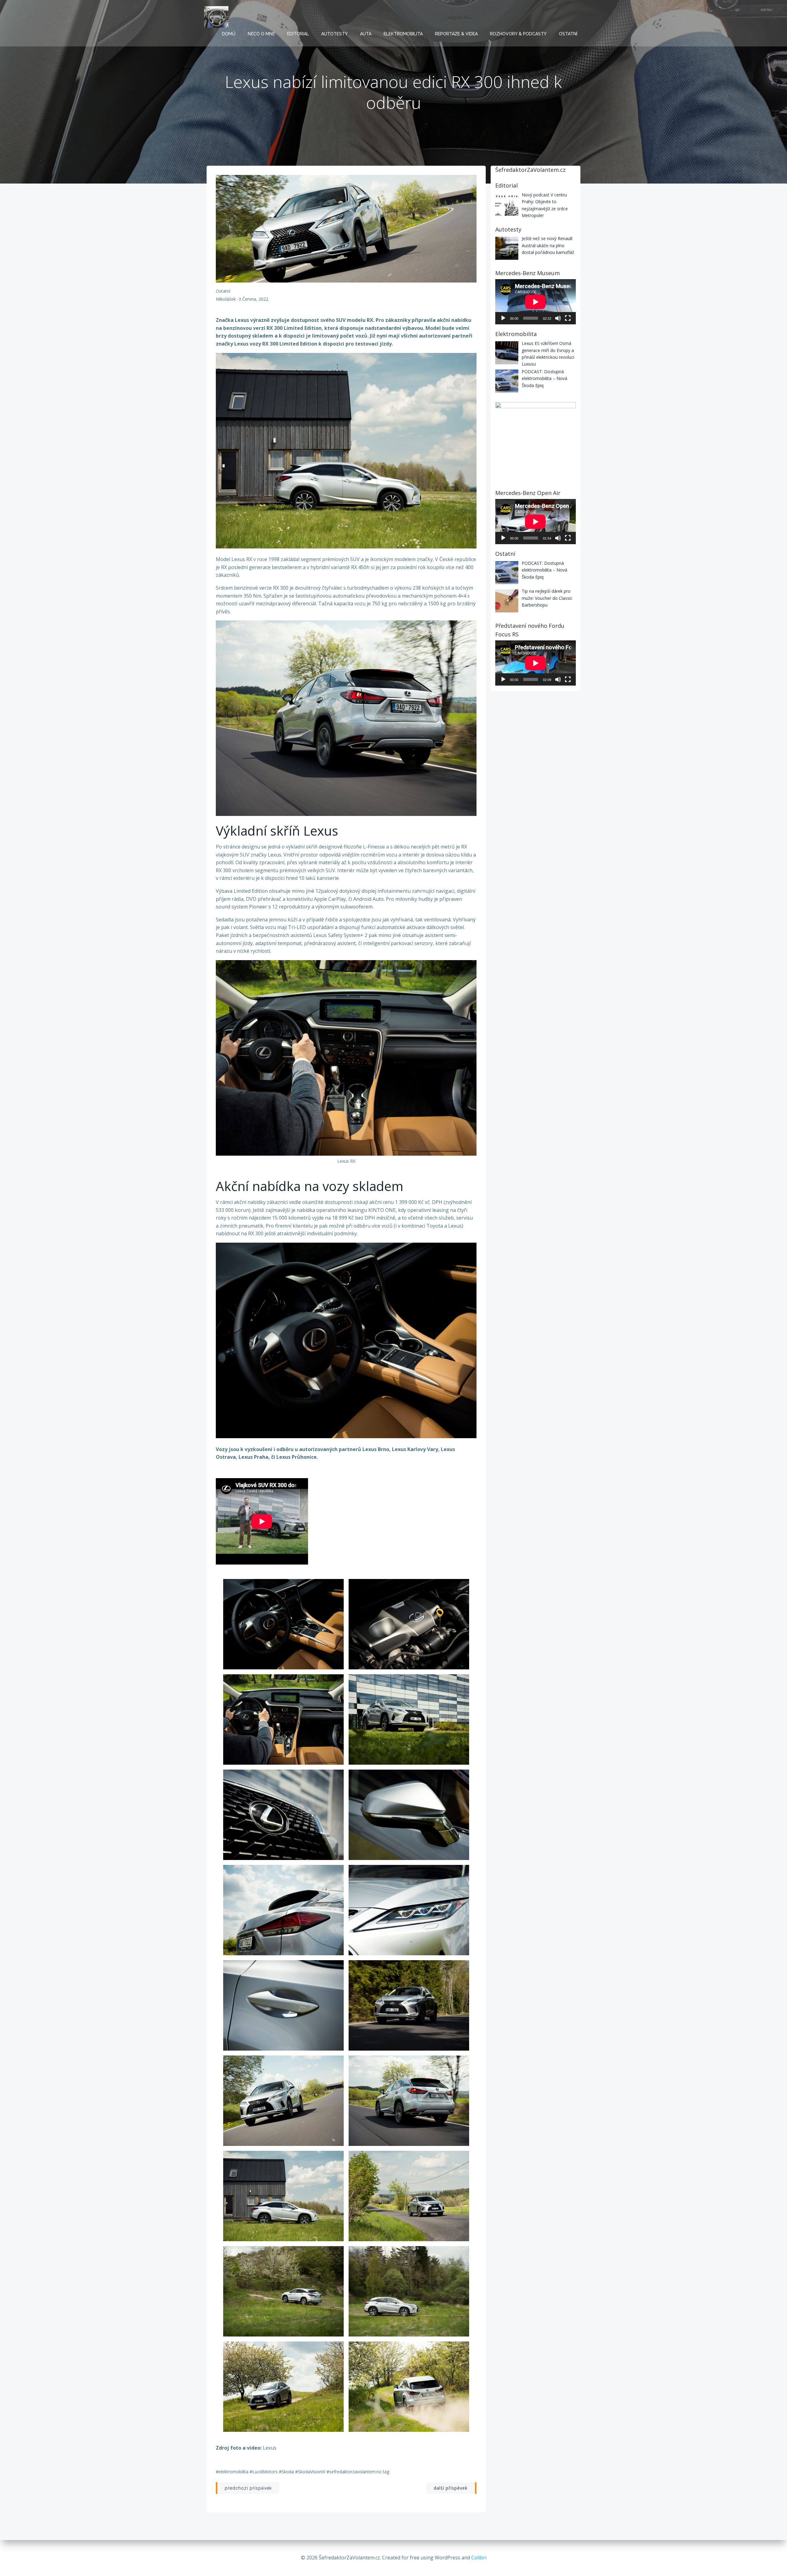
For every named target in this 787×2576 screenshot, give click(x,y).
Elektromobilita (403, 34)
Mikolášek (226, 299)
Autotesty (334, 34)
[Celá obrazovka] (568, 318)
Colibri (479, 2558)
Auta (366, 34)
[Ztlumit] (558, 318)
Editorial (298, 34)
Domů (229, 34)
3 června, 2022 (253, 299)
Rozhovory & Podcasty (518, 34)
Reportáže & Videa (456, 34)
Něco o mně (261, 34)
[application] (536, 302)
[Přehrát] (503, 318)
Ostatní (568, 34)
